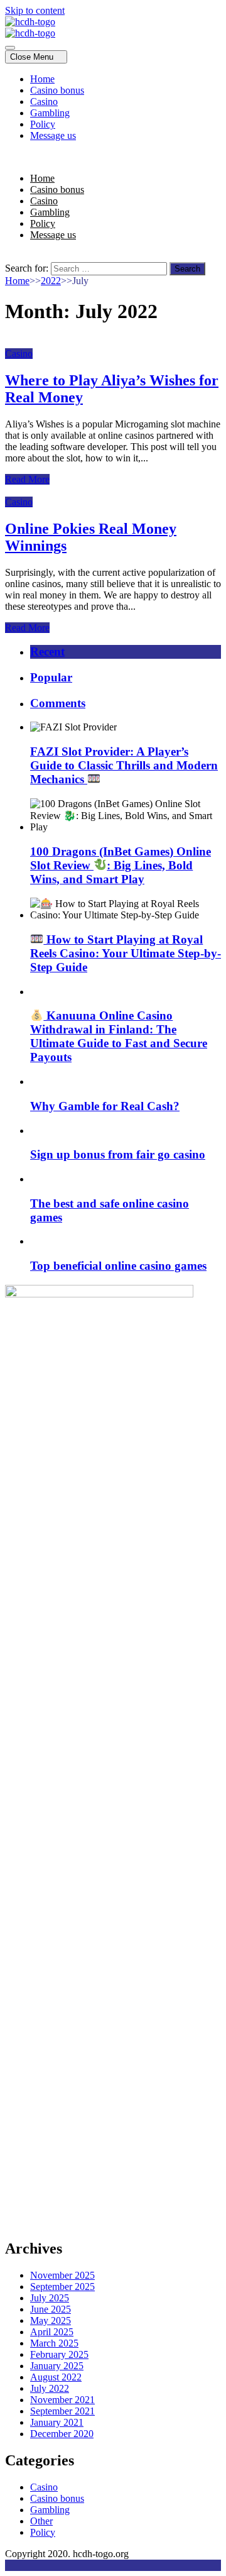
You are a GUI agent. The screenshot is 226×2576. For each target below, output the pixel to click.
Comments (58, 703)
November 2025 (62, 2275)
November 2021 (62, 2400)
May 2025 (51, 2320)
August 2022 (56, 2377)
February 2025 (59, 2354)
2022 (51, 281)
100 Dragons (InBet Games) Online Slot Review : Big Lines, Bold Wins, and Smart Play (121, 865)
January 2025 (57, 2366)
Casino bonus (57, 90)
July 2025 (50, 2298)
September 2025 (62, 2287)
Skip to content (35, 10)
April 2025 (52, 2332)
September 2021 (62, 2411)
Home (42, 79)
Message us (53, 135)
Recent (47, 652)
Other (41, 2521)
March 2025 (54, 2343)
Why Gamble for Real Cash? (105, 1106)
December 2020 (62, 2434)
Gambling (50, 113)
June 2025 (51, 2309)
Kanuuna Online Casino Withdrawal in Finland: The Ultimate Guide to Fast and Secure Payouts (119, 1036)
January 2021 (57, 2422)
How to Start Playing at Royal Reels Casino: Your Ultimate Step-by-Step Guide (126, 953)
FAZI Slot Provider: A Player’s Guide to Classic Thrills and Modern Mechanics (124, 765)
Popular (51, 677)
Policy (43, 124)
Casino (44, 102)
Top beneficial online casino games (118, 1266)
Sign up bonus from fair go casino (118, 1154)
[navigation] (113, 107)
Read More (27, 479)
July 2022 (50, 2388)
